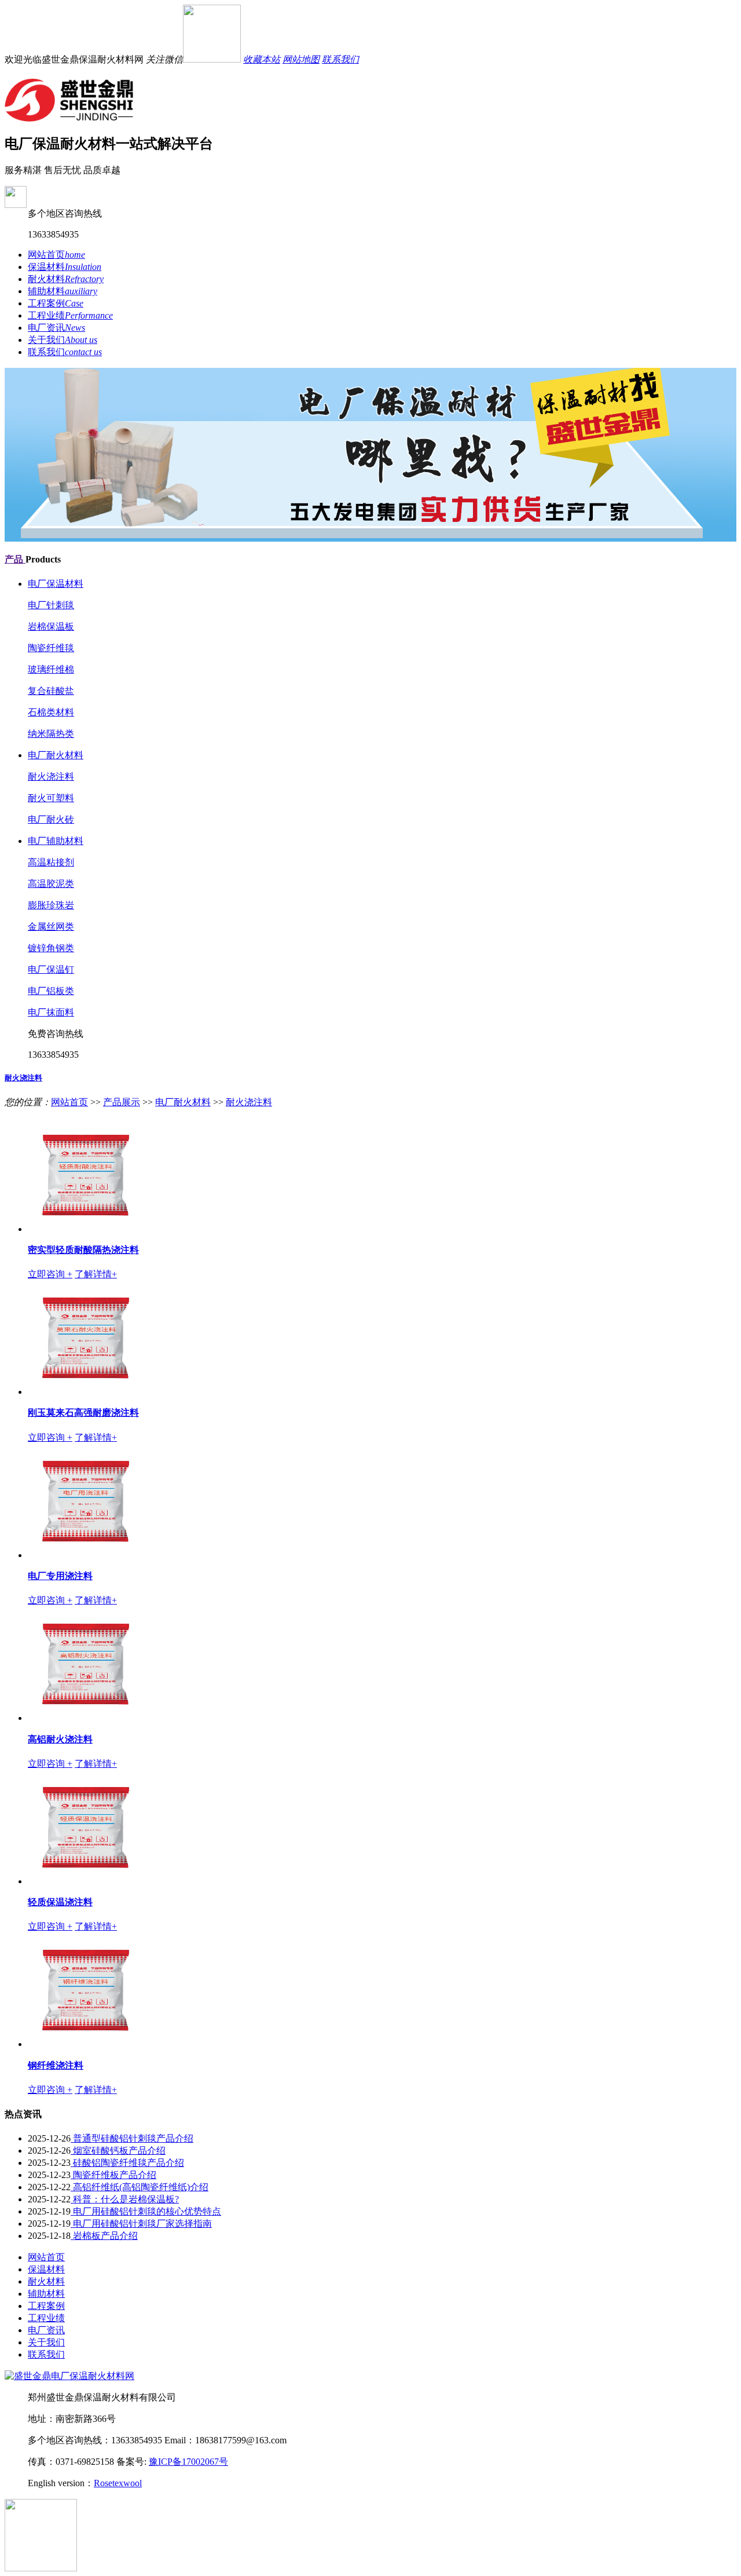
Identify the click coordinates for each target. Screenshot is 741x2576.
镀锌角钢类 (51, 948)
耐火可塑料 (51, 798)
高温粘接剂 (51, 862)
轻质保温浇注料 (60, 1902)
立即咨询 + (50, 1274)
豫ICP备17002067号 (188, 2462)
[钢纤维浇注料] (86, 2044)
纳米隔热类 (51, 734)
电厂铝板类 (51, 991)
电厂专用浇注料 (60, 1576)
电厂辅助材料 (56, 841)
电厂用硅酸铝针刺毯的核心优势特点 (146, 2211)
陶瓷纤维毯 (51, 648)
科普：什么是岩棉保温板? (125, 2199)
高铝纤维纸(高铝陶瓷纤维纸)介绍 (140, 2187)
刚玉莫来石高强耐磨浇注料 (83, 1413)
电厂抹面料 (51, 1012)
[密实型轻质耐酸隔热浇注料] (86, 1229)
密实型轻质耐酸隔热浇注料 (83, 1250)
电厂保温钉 (51, 969)
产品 (15, 559)
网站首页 (69, 1102)
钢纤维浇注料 (56, 2065)
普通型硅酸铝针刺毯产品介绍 (132, 2138)
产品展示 (122, 1102)
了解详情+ (96, 1274)
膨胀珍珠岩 (51, 905)
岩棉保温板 (51, 626)
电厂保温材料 (56, 584)
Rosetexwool (118, 2483)
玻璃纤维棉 (51, 669)
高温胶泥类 (51, 884)
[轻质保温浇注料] (86, 1881)
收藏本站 (262, 59)
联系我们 (340, 59)
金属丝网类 (51, 927)
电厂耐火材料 (56, 755)
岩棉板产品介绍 (104, 2236)
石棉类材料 (51, 712)
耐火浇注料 (51, 777)
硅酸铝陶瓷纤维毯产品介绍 (127, 2163)
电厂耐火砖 (51, 819)
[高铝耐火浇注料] (86, 1718)
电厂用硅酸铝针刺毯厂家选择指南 (141, 2224)
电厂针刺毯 (51, 605)
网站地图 (301, 59)
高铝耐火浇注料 (60, 1739)
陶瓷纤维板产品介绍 (113, 2175)
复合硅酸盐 (51, 691)
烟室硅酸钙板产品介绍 (118, 2151)
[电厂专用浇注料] (86, 1555)
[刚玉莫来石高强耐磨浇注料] (86, 1392)
